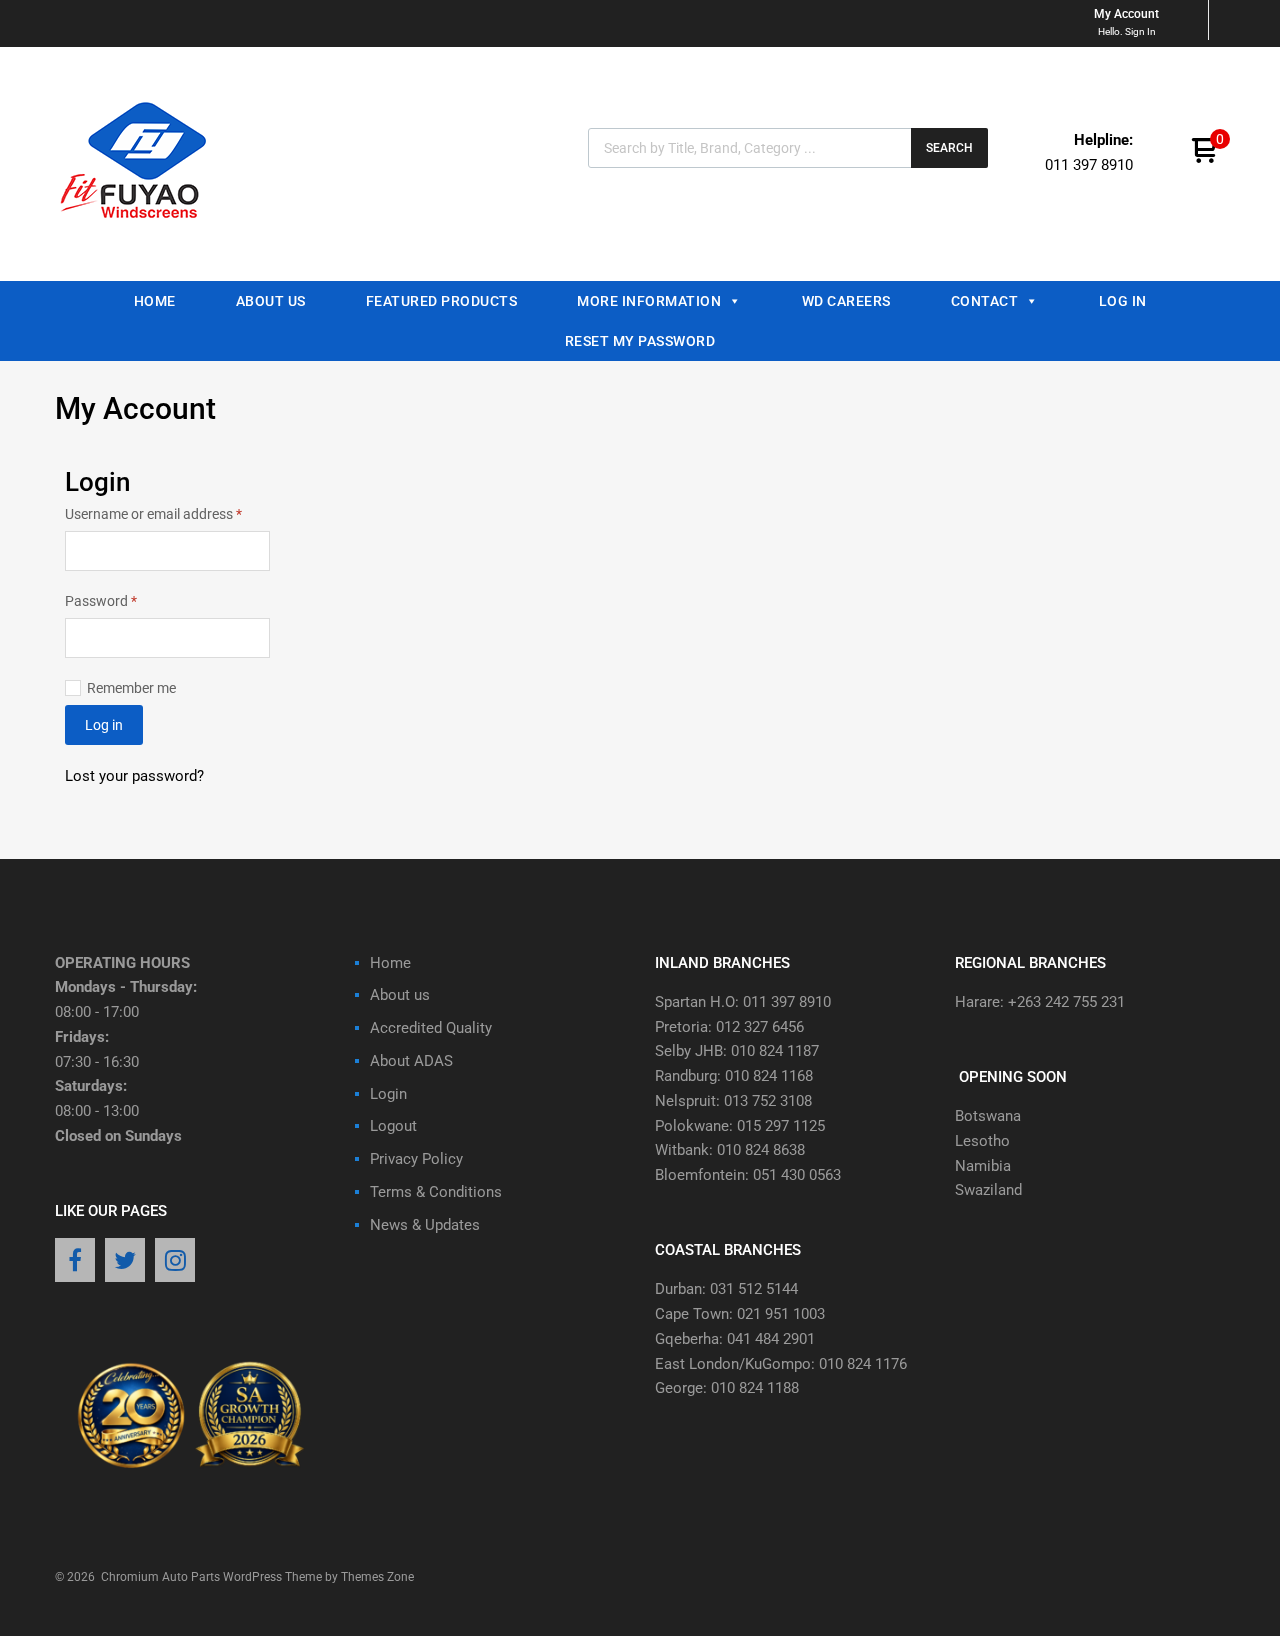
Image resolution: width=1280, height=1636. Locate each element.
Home (155, 301)
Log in (104, 725)
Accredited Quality (431, 1028)
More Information (649, 301)
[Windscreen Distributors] (139, 236)
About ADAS (411, 1061)
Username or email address (167, 512)
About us (271, 301)
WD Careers (846, 301)
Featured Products (442, 301)
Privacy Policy (416, 1159)
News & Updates (425, 1225)
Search (949, 148)
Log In (1123, 301)
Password (128, 599)
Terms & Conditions (436, 1192)
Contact (985, 301)
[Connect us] (75, 1262)
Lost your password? (134, 776)
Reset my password (640, 341)
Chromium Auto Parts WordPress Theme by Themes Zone (257, 1577)
